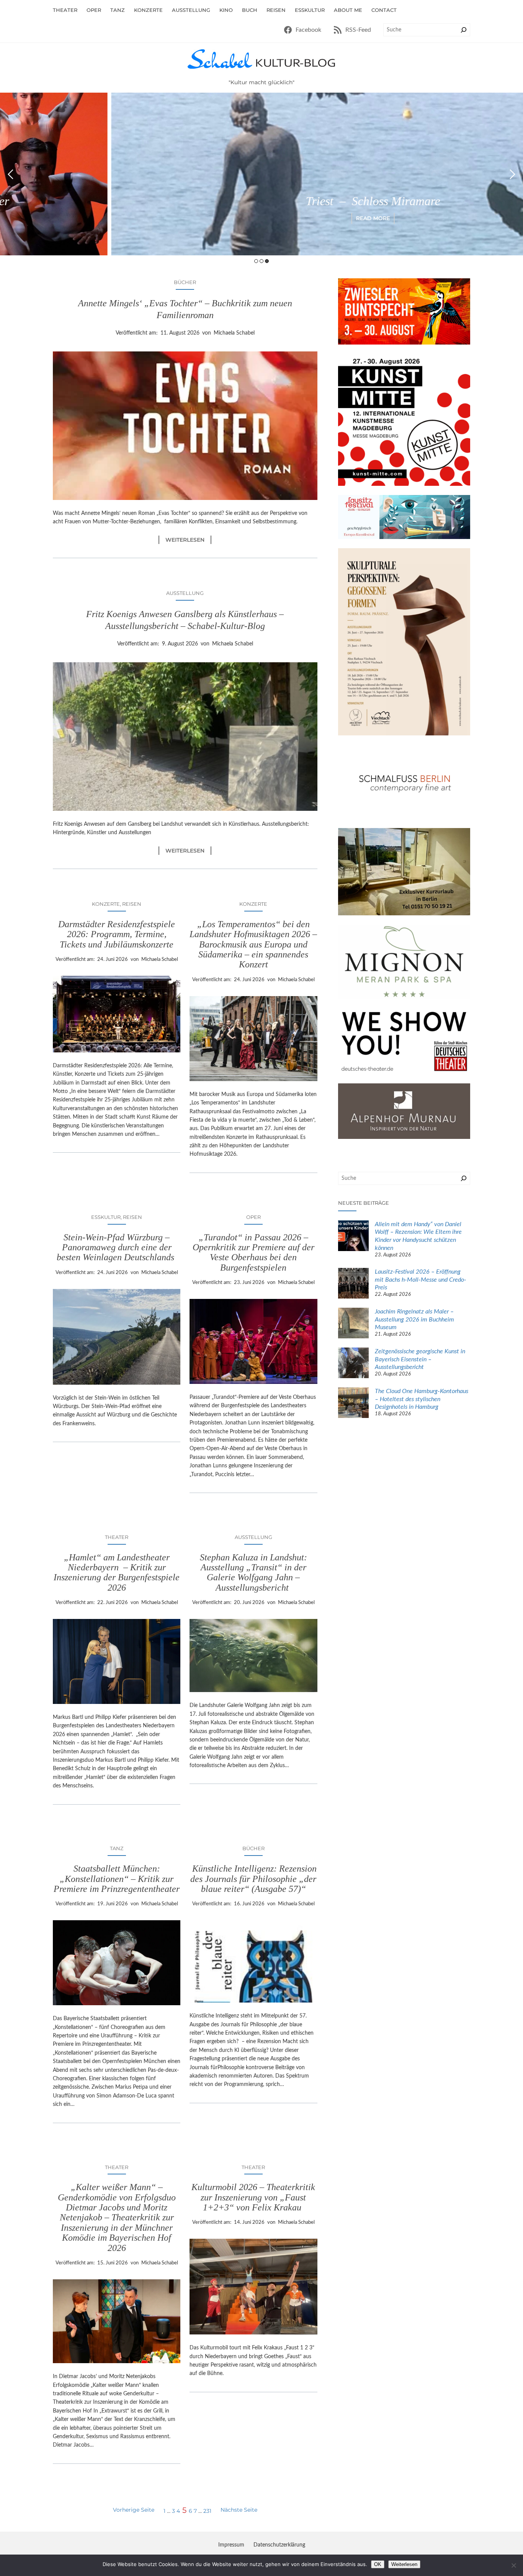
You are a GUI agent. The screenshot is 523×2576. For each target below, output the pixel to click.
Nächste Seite (239, 2510)
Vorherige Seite (134, 2510)
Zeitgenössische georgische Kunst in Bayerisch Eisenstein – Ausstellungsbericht (420, 1359)
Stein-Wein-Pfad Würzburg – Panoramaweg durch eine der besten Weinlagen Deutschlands (117, 1247)
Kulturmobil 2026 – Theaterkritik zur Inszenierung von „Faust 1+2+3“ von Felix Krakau (253, 2197)
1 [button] (256, 261)
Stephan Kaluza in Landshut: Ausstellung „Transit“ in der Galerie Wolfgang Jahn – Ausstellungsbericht (253, 1572)
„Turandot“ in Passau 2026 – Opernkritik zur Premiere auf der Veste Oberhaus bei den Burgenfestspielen (253, 1252)
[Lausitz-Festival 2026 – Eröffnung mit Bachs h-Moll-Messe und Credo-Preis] (353, 1284)
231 (207, 2511)
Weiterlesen (188, 540)
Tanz (117, 1848)
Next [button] (512, 174)
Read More (262, 218)
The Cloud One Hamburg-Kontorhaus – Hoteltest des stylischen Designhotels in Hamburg (422, 1399)
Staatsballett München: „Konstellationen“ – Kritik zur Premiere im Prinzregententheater (117, 1879)
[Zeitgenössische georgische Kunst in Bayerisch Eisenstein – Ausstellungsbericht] (353, 1364)
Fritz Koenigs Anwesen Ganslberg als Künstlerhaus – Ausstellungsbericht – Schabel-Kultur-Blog (185, 620)
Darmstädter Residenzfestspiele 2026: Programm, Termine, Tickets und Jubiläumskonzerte (117, 934)
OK (378, 2564)
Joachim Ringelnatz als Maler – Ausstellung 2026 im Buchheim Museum (414, 1320)
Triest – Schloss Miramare (262, 201)
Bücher (185, 282)
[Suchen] (464, 30)
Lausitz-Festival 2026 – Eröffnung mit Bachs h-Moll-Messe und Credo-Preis (421, 1280)
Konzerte (106, 904)
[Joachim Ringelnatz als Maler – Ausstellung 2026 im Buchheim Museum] (353, 1324)
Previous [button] (11, 174)
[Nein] (513, 2565)
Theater (117, 1537)
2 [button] (261, 261)
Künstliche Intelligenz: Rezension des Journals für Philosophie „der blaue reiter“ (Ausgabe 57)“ (253, 1879)
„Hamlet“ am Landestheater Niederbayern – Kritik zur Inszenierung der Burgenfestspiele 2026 (117, 1572)
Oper (253, 1217)
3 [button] (267, 261)
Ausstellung (185, 593)
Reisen (132, 904)
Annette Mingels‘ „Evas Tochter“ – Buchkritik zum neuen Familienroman (185, 309)
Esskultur (106, 1217)
